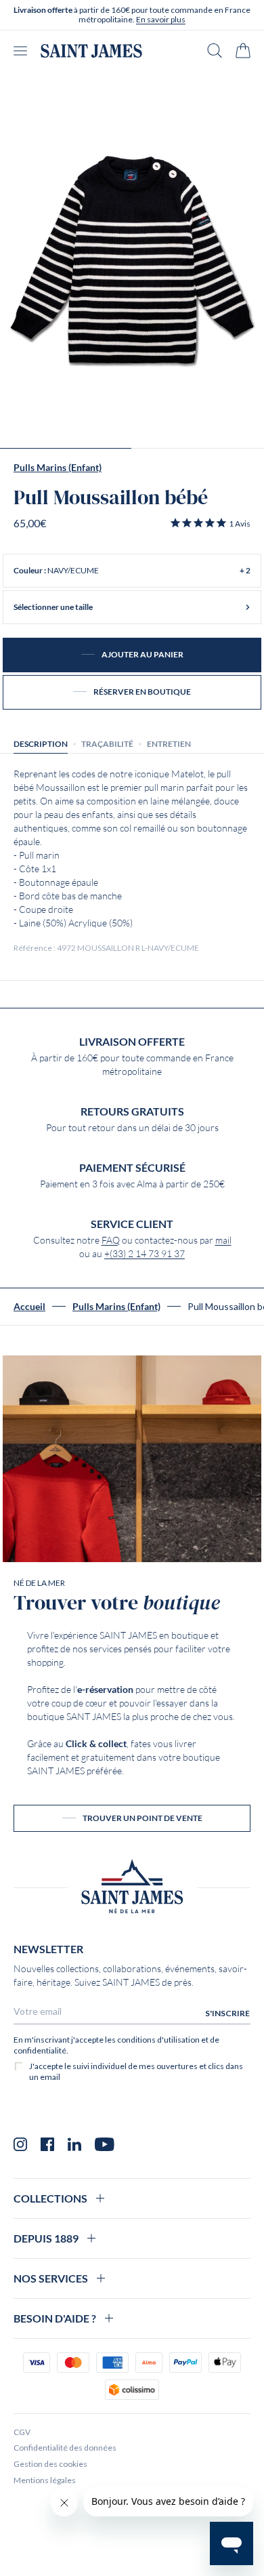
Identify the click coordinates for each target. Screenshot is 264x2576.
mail (223, 1240)
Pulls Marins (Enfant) (58, 468)
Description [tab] (41, 744)
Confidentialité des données (65, 2448)
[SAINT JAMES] (91, 51)
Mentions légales (45, 2480)
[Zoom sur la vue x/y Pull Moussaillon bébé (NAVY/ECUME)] (132, 260)
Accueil (29, 1307)
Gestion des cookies (50, 2464)
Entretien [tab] (169, 744)
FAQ (111, 1240)
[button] (210, 523)
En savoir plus (161, 19)
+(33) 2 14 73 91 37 (145, 1254)
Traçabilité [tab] (107, 744)
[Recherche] (215, 50)
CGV (22, 2432)
